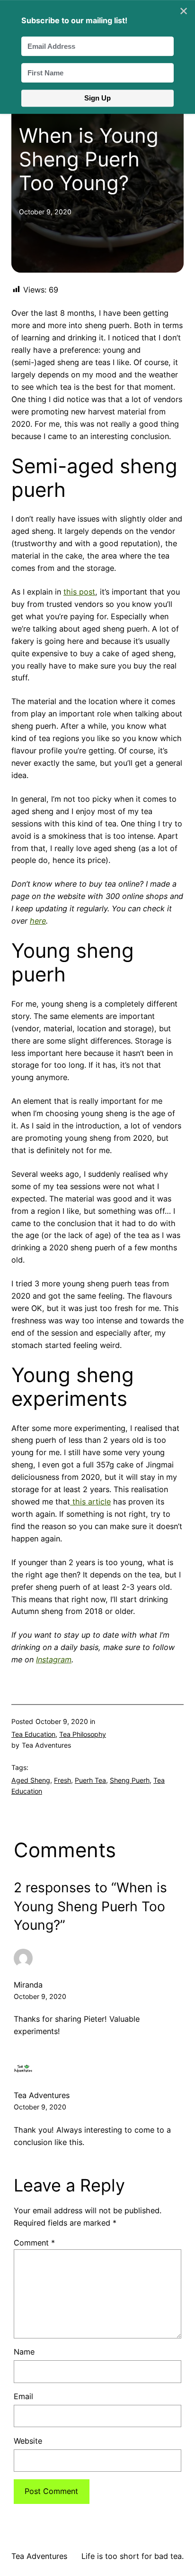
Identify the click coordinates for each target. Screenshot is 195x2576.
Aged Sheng (31, 1780)
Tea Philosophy (83, 1734)
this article (90, 1502)
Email (23, 2396)
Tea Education (33, 1734)
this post (79, 592)
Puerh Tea (90, 1780)
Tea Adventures (39, 2556)
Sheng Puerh (130, 1780)
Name (24, 2352)
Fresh (62, 1780)
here (38, 921)
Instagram (54, 1659)
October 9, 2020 (40, 1996)
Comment (34, 2243)
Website (28, 2441)
